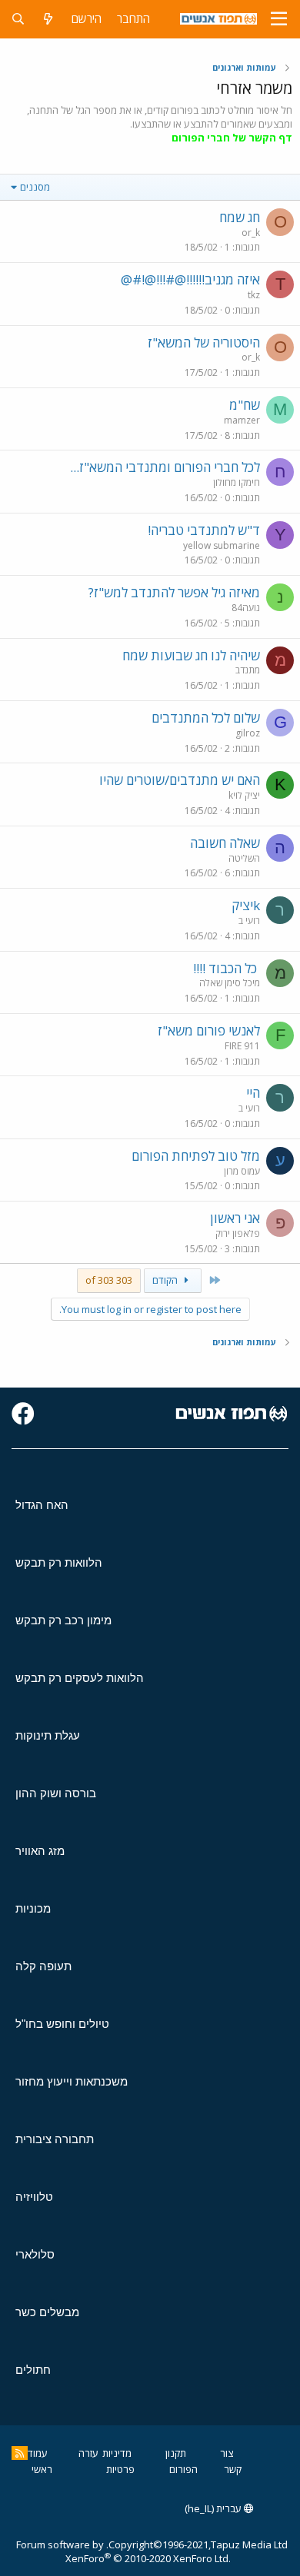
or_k (251, 233)
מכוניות (33, 1908)
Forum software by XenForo (123, 2551)
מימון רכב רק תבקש (63, 1620)
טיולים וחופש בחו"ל (62, 2024)
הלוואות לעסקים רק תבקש (80, 1678)
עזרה (88, 2453)
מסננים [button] (35, 187)
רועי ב (249, 921)
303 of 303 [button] (109, 1280)
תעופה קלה (43, 1966)
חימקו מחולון (237, 482)
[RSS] (20, 2453)
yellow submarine (222, 545)
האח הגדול (42, 1505)
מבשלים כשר (47, 2312)
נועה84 (246, 608)
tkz (254, 295)
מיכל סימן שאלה (230, 983)
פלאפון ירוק (238, 1233)
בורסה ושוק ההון (56, 1793)
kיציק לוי (244, 795)
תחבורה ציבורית (55, 2139)
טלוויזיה (34, 2197)
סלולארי (35, 2254)
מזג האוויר (40, 1851)
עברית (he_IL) (214, 2508)
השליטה (244, 858)
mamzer (242, 420)
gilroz (248, 733)
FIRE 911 (242, 1046)
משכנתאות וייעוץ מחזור (72, 2081)
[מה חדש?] (48, 19)
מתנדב (248, 670)
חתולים (33, 2370)
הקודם (166, 1280)
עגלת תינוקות (48, 1735)
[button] (279, 19)
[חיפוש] (18, 19)
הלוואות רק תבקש (59, 1562)
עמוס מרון (242, 1171)
